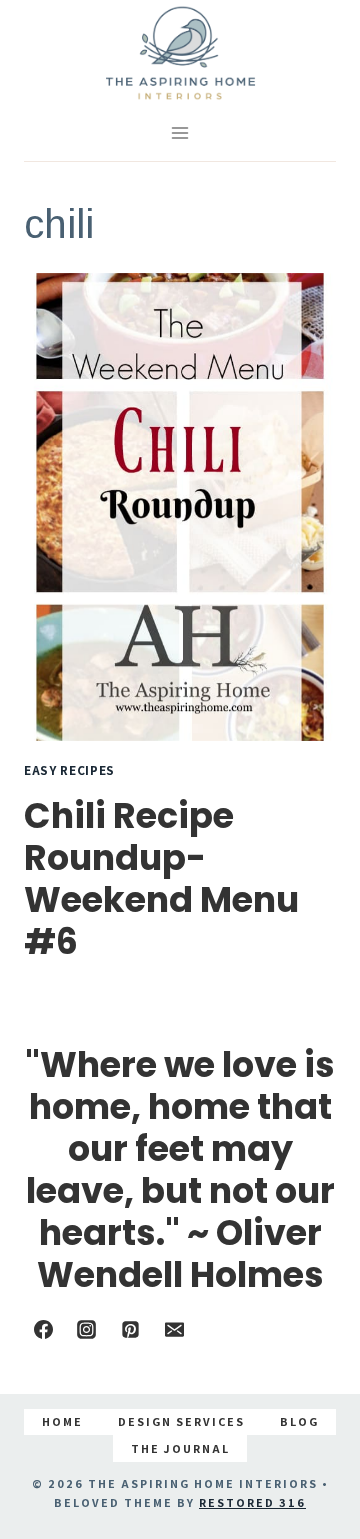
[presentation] (180, 507)
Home (62, 1421)
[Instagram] (87, 1330)
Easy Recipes (69, 770)
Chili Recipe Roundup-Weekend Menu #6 (161, 878)
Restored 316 (252, 1502)
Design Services (181, 1421)
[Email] (174, 1330)
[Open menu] (180, 133)
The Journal (180, 1448)
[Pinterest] (130, 1330)
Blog (299, 1421)
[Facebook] (43, 1330)
